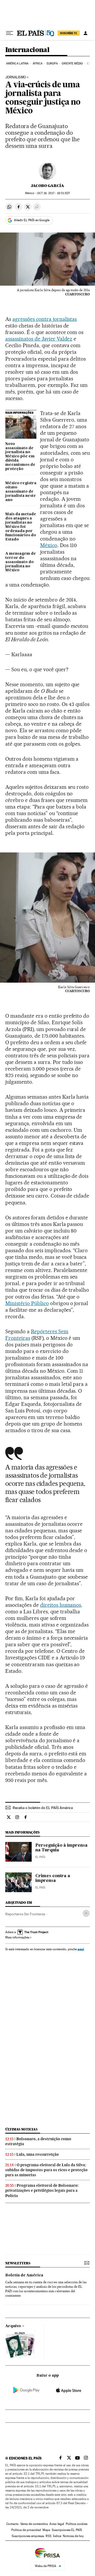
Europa (52, 64)
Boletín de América (24, 2275)
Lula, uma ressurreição (38, 2154)
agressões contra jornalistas (45, 319)
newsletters (18, 2263)
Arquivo (13, 2326)
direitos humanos (61, 1605)
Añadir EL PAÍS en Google (32, 220)
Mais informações (17, 1937)
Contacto (13, 2524)
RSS (49, 2536)
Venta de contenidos (34, 2524)
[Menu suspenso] (9, 33)
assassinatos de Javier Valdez (39, 339)
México (49, 545)
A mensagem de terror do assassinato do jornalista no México (21, 562)
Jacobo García (47, 186)
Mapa (46, 2530)
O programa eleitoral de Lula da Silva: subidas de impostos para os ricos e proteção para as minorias (46, 2170)
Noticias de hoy (73, 2536)
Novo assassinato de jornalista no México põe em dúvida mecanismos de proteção (20, 457)
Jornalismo (16, 77)
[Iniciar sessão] (85, 33)
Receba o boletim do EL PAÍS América (43, 1808)
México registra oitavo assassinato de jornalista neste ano (21, 492)
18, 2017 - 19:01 (54, 193)
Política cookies (77, 2524)
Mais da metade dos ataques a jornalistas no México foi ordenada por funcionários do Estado (21, 527)
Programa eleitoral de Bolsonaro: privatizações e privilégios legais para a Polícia (42, 2190)
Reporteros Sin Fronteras (25, 1914)
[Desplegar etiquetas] (86, 1913)
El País (40, 1857)
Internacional (27, 50)
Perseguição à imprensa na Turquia (61, 1848)
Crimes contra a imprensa (53, 1878)
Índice (57, 2536)
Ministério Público (27, 1303)
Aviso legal (57, 2524)
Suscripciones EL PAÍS (67, 2530)
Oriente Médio (72, 64)
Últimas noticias (21, 2129)
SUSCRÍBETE (69, 33)
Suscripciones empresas (28, 2536)
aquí (81, 1949)
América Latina (17, 64)
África (38, 64)
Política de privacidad (26, 2530)
